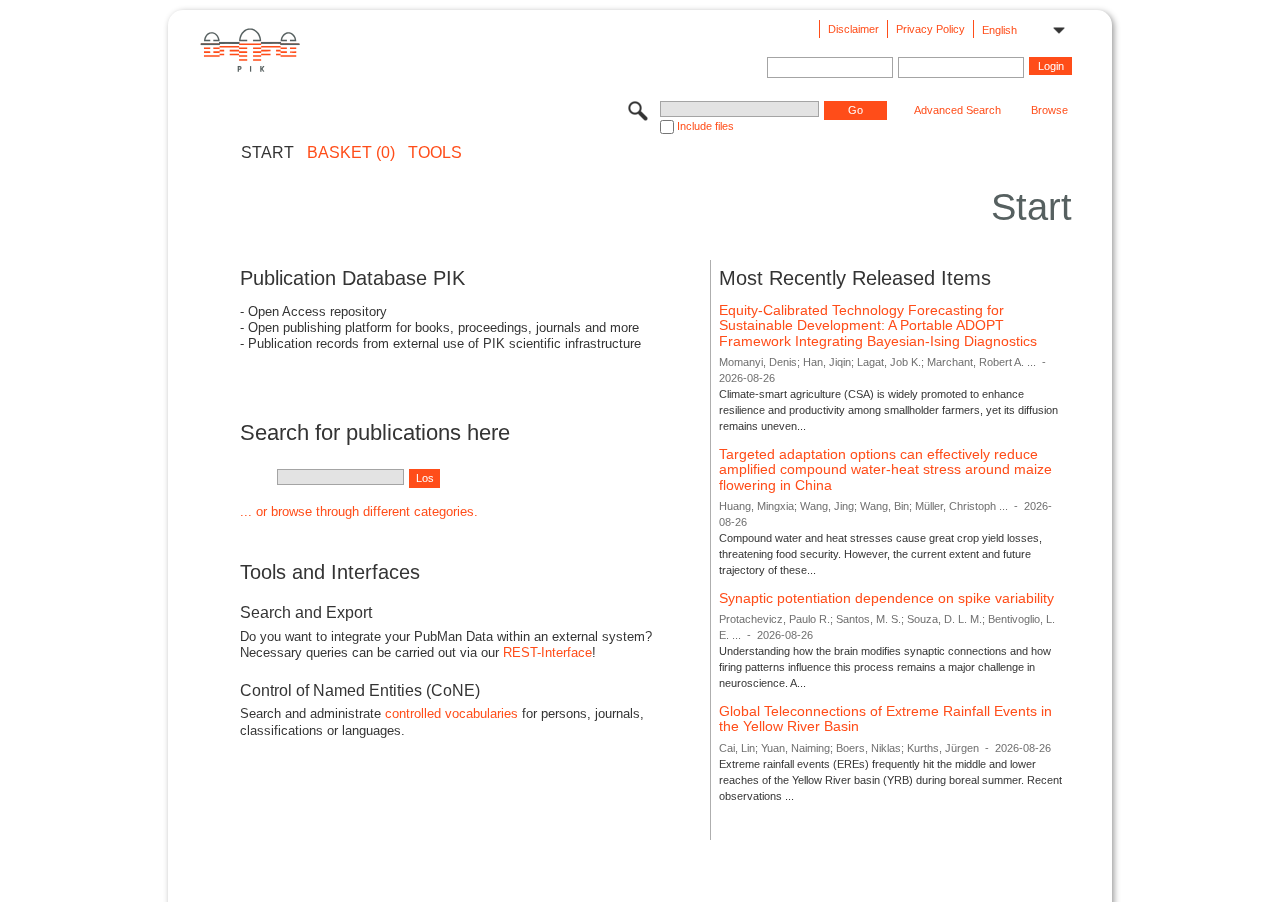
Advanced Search (957, 110)
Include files (705, 126)
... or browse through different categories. (359, 511)
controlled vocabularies (451, 713)
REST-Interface (547, 652)
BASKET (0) (351, 153)
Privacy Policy (930, 29)
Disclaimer (853, 29)
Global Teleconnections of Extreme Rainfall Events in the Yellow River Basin (885, 719)
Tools (435, 153)
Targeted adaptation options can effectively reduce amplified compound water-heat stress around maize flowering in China (885, 469)
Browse (1049, 110)
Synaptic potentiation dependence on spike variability (886, 598)
